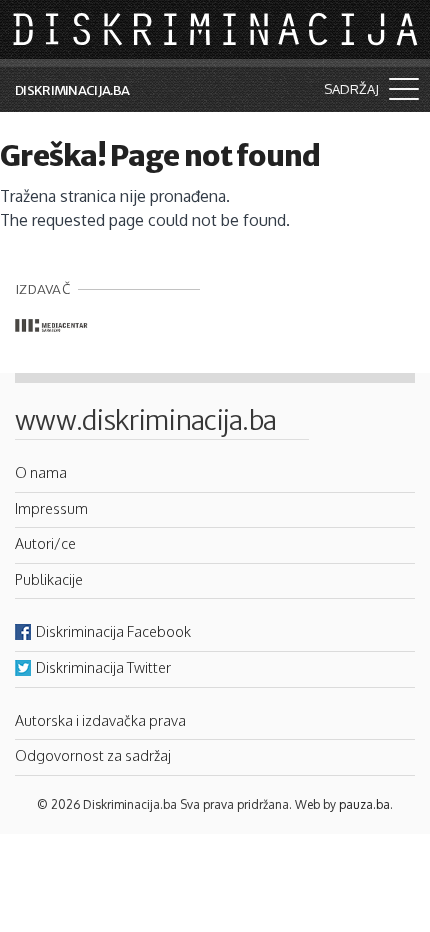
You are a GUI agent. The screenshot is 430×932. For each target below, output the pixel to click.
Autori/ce (45, 543)
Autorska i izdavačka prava (100, 720)
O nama (41, 472)
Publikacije (49, 579)
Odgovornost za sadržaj (93, 755)
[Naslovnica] (217, 28)
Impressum (51, 508)
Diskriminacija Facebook (113, 631)
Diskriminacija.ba (72, 90)
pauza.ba (364, 804)
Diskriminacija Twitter (103, 667)
